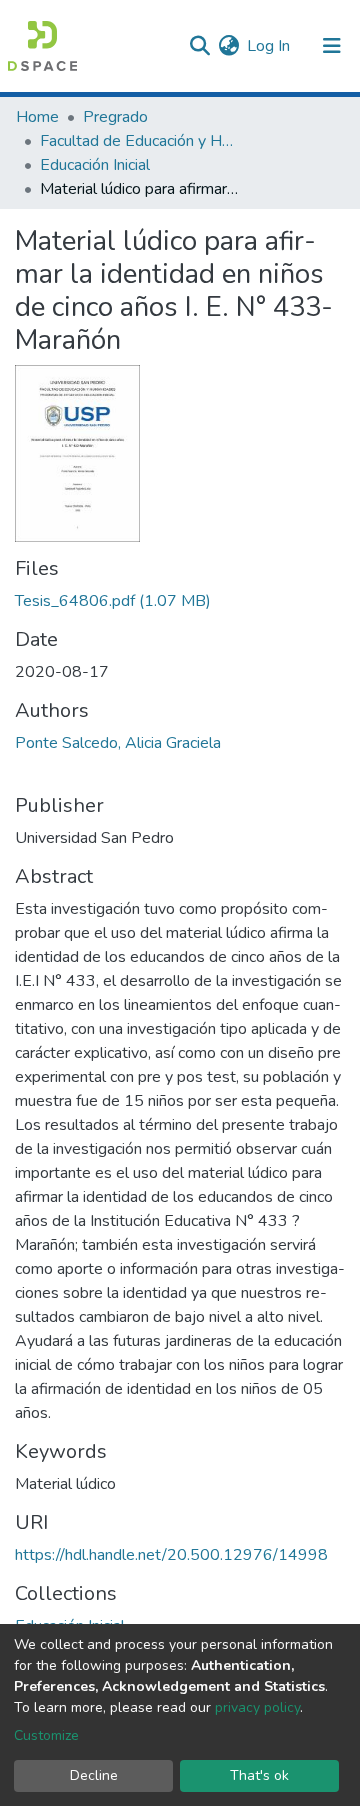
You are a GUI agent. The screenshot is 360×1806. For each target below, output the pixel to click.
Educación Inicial (95, 165)
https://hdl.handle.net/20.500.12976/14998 (171, 1555)
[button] (228, 46)
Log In (269, 46)
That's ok (259, 1775)
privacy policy (257, 1707)
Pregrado (115, 117)
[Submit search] (199, 46)
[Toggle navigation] (332, 46)
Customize (46, 1735)
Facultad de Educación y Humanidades (140, 141)
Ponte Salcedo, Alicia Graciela (118, 743)
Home (37, 117)
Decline (94, 1775)
